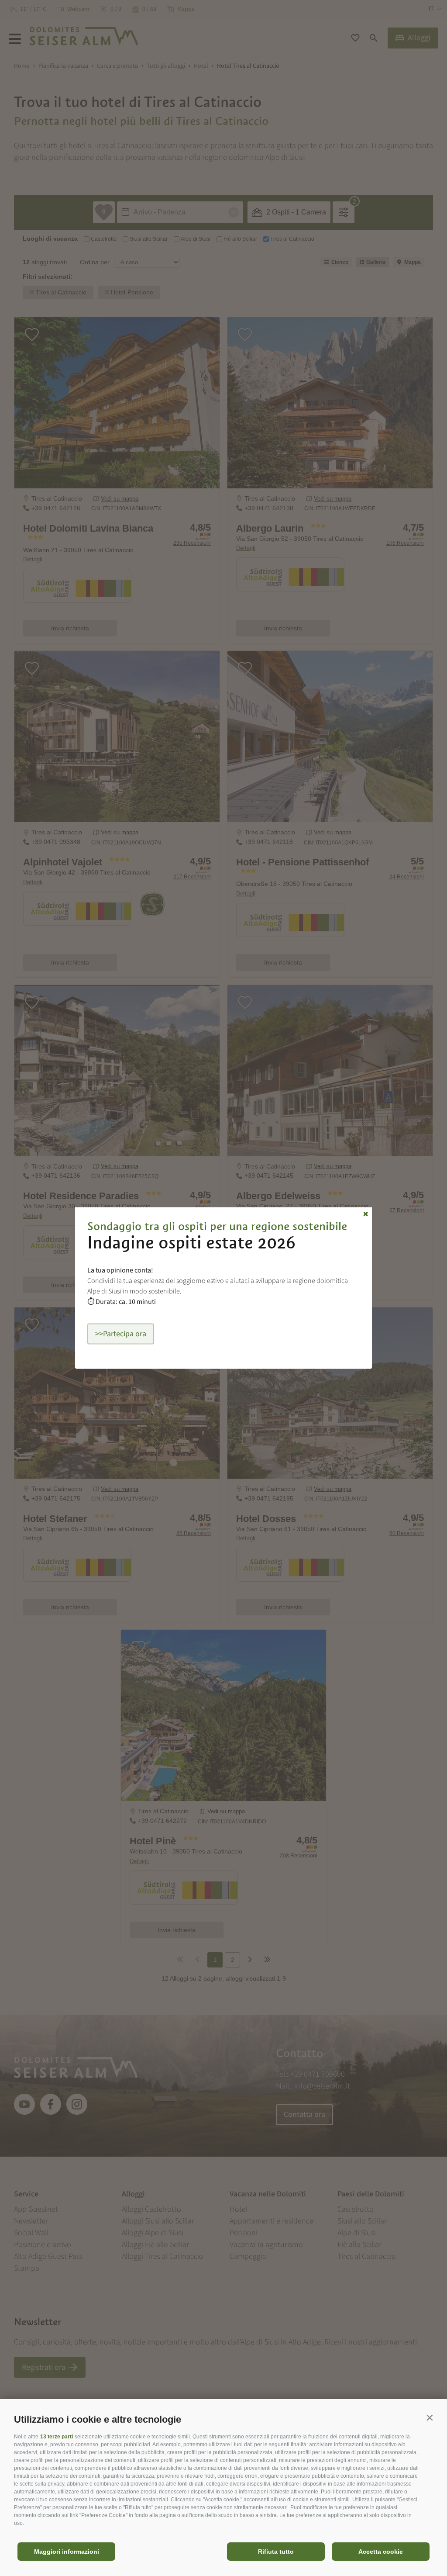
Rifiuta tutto (276, 2552)
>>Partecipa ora (121, 1334)
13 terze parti (57, 2437)
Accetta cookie (381, 2552)
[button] (430, 2417)
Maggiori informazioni (67, 2552)
